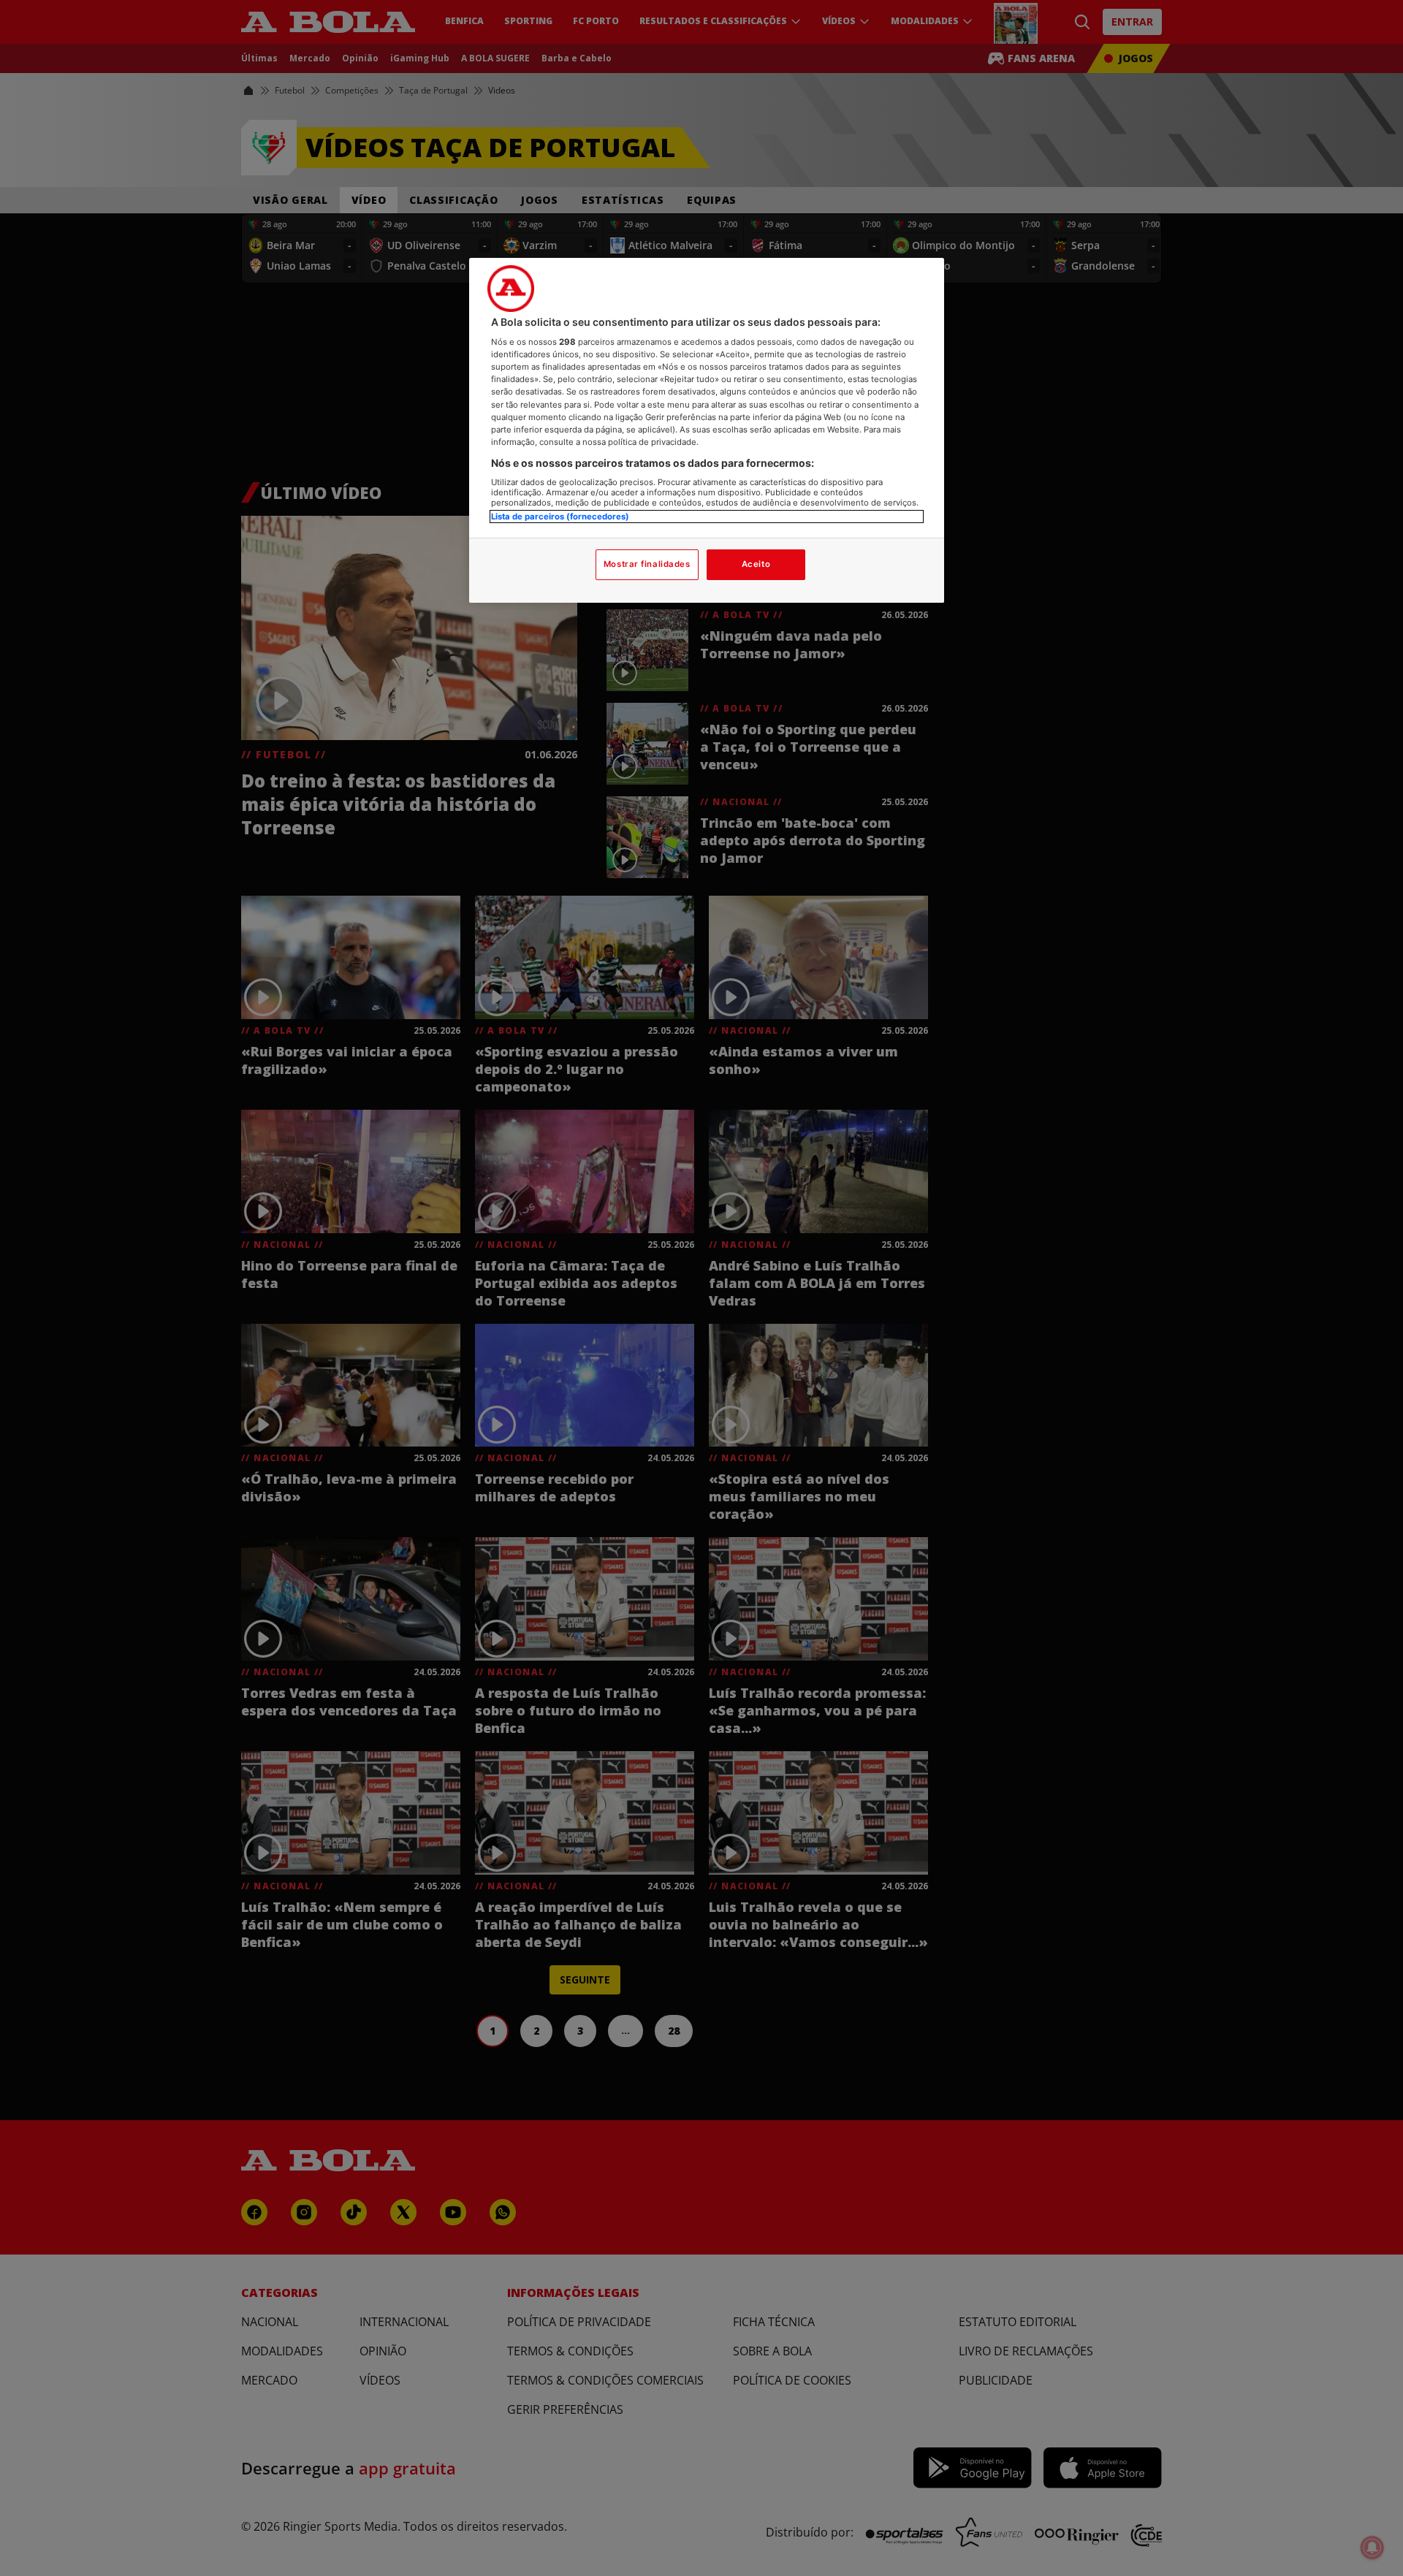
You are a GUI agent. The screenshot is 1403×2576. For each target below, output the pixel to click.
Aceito (756, 564)
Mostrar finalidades (647, 564)
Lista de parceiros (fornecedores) (560, 517)
